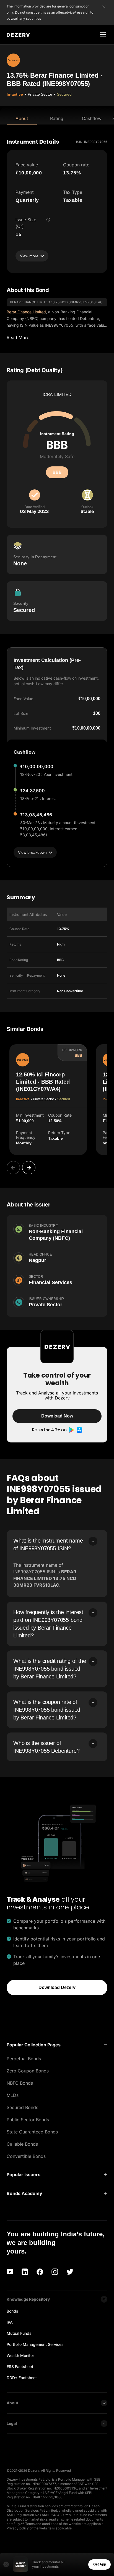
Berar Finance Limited (26, 312)
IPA (10, 2322)
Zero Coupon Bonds (28, 2071)
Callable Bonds (22, 2144)
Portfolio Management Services (35, 2344)
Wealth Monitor (20, 2355)
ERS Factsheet (20, 2367)
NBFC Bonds (20, 2083)
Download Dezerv (57, 1987)
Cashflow (92, 118)
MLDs (13, 2095)
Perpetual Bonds (24, 2059)
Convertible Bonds (26, 2156)
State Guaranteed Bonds (32, 2132)
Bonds (12, 2311)
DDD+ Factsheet (22, 2378)
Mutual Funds (19, 2333)
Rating (57, 118)
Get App (100, 2564)
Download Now (57, 1416)
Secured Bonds (22, 2107)
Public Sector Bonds (28, 2120)
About (22, 118)
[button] (57, 2045)
